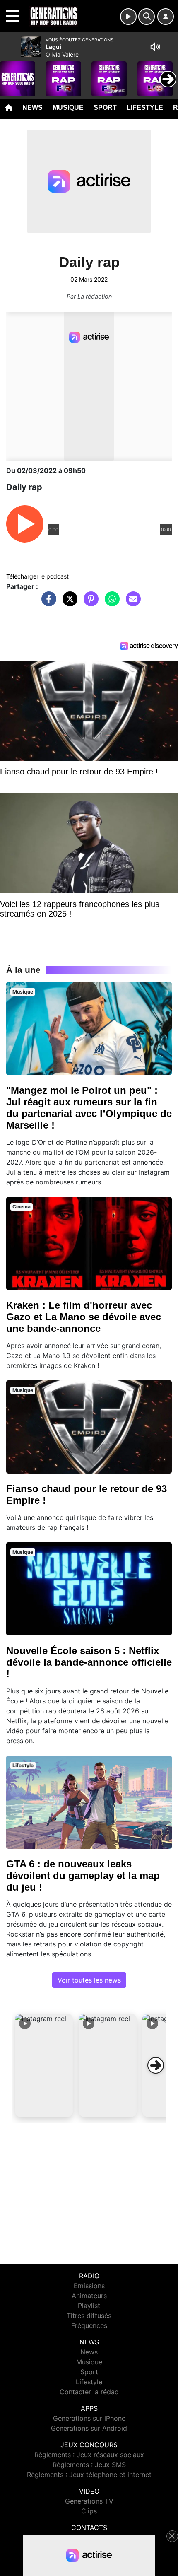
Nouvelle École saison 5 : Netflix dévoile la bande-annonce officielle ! (89, 1662)
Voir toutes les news (89, 1980)
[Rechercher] (147, 17)
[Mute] (155, 47)
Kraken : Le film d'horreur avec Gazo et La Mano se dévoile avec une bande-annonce (84, 1317)
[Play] (11, 73)
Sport (105, 107)
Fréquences (89, 2325)
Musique (68, 107)
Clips (89, 2511)
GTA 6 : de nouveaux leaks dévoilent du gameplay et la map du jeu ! (83, 1875)
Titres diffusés (89, 2316)
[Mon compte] (166, 17)
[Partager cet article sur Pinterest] (89, 603)
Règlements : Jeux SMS (89, 2465)
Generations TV (89, 2501)
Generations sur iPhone (89, 2418)
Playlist (89, 2306)
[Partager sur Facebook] (47, 603)
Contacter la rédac (89, 2392)
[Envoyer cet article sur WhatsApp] (110, 603)
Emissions (89, 2286)
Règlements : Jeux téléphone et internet (89, 2475)
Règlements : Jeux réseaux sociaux (89, 2455)
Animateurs (89, 2296)
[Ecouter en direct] (128, 17)
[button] (44, 2065)
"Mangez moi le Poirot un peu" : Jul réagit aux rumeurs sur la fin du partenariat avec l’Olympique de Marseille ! (89, 1108)
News (32, 107)
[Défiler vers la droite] (156, 2065)
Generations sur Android (89, 2428)
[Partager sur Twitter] (68, 603)
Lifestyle (145, 107)
